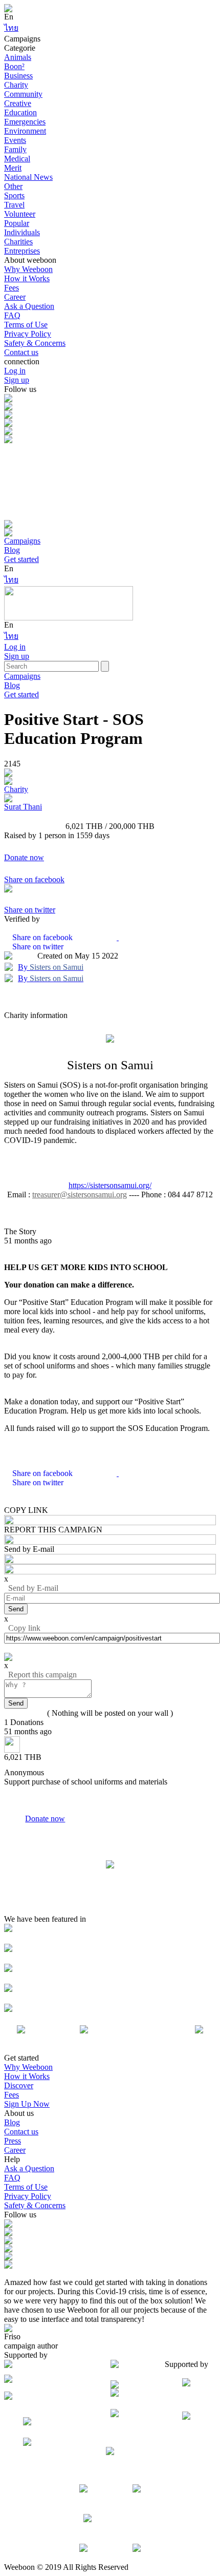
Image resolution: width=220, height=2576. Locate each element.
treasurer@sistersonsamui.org (80, 1194)
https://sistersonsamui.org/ (110, 1185)
